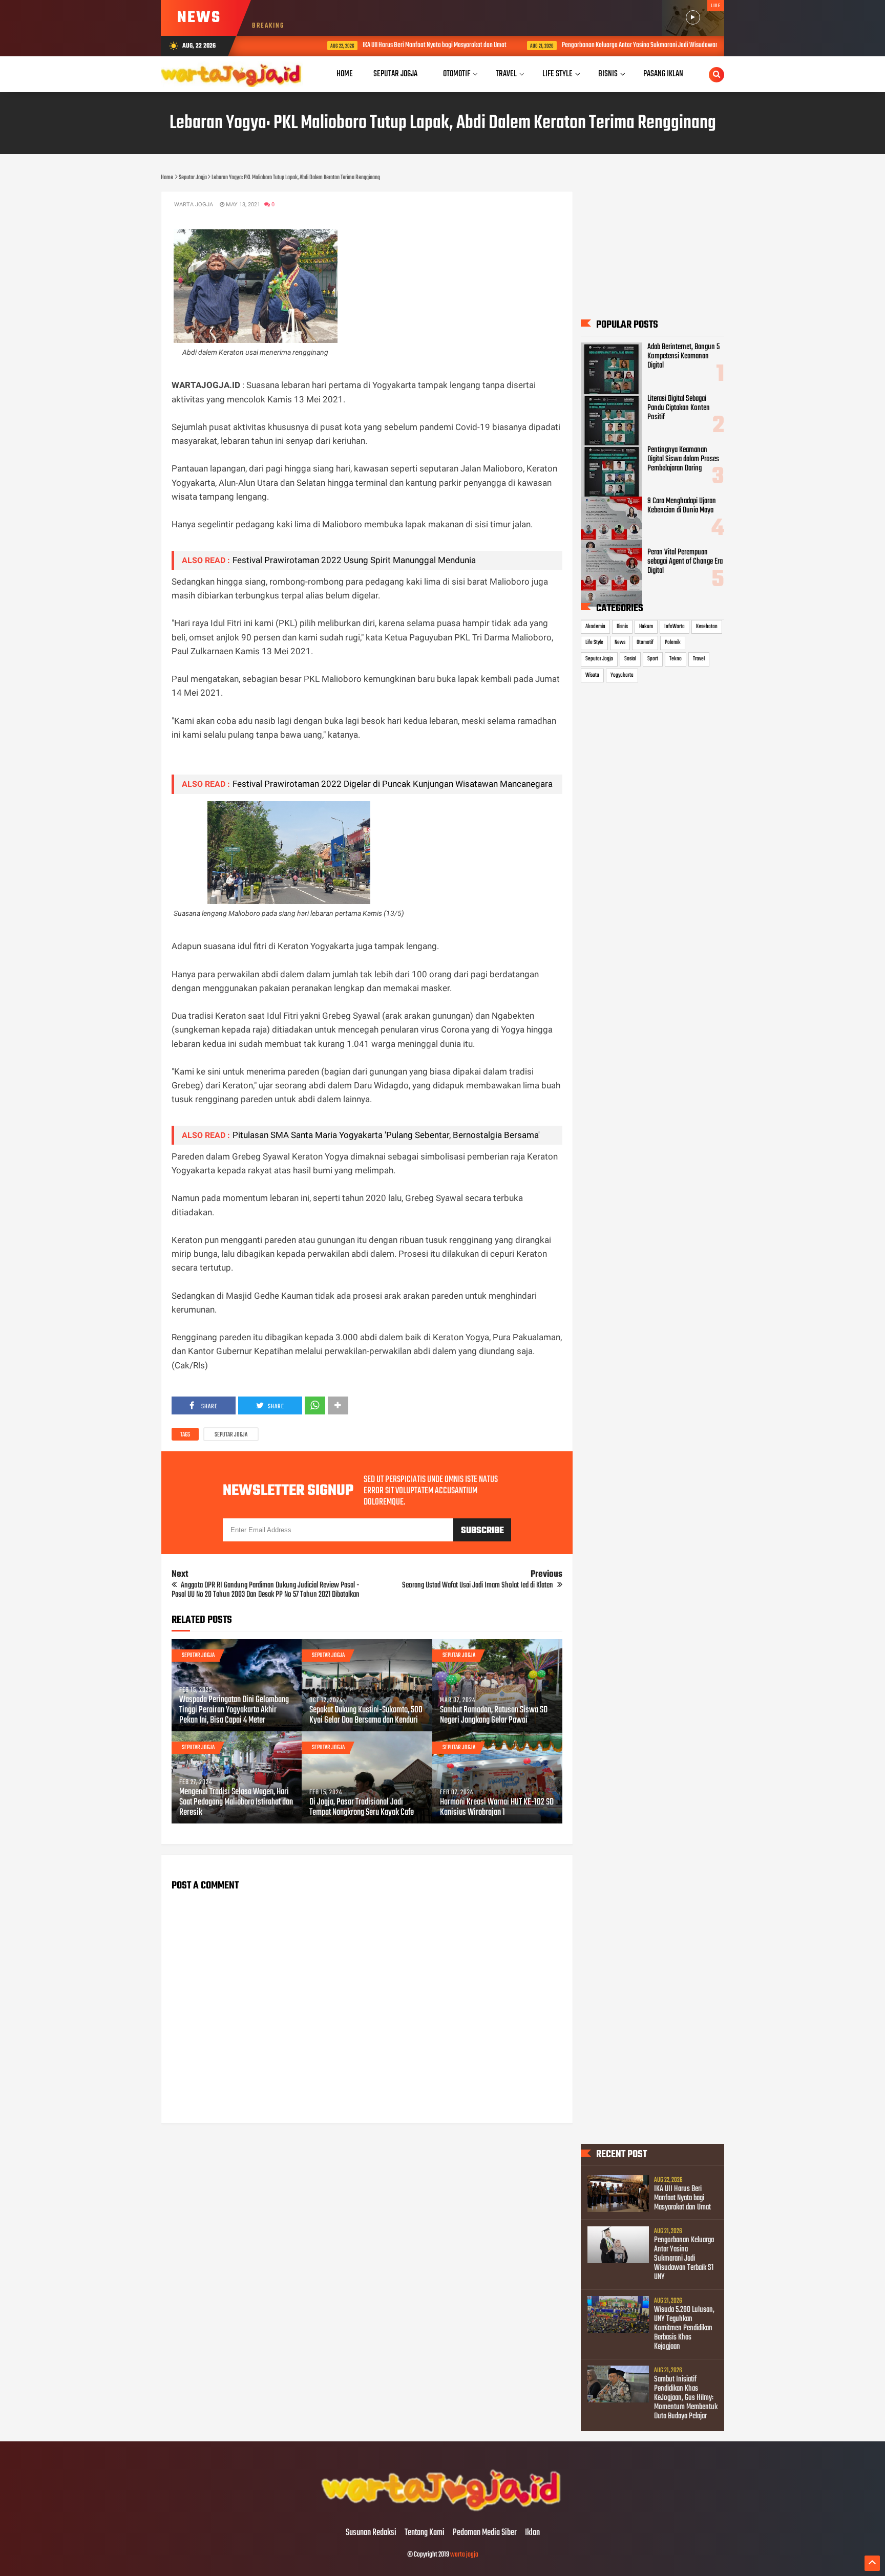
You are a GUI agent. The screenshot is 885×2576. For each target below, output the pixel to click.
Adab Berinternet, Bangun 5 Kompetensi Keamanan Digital (683, 356)
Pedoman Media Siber (485, 2533)
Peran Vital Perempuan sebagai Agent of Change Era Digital (685, 562)
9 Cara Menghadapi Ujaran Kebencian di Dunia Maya (682, 506)
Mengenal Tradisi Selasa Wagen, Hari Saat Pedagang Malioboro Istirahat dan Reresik (236, 1802)
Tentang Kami (425, 2533)
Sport (653, 659)
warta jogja (464, 2555)
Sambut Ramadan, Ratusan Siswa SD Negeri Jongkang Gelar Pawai (494, 1715)
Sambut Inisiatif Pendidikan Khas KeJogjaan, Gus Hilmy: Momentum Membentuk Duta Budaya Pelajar (686, 2398)
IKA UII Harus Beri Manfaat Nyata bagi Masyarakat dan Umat (385, 45)
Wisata (592, 675)
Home (345, 74)
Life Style (594, 642)
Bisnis (622, 627)
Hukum (646, 627)
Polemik (673, 642)
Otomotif (645, 642)
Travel (699, 659)
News (620, 642)
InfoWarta (675, 627)
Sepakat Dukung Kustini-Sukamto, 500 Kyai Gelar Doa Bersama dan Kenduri (366, 1715)
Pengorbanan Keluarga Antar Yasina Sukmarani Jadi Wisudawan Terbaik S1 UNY (609, 45)
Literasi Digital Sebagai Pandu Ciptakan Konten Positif (679, 408)
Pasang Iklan (663, 74)
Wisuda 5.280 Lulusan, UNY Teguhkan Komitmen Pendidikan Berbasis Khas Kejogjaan (684, 2328)
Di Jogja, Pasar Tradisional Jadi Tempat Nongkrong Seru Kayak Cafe (362, 1808)
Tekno (676, 659)
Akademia (595, 627)
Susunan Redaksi (371, 2533)
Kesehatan (707, 627)
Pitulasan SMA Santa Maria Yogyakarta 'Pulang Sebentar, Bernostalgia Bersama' (386, 1135)
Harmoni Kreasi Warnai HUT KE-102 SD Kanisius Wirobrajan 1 (497, 1808)
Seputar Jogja (231, 1435)
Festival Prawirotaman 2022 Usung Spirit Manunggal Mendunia (356, 560)
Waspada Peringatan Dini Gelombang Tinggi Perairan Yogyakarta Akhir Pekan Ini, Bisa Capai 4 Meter (234, 1710)
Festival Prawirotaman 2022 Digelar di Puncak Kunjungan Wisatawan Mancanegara (393, 784)
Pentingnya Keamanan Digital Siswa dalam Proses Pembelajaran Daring (683, 459)
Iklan (532, 2533)
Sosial (630, 659)
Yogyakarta (622, 675)
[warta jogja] (442, 2511)
